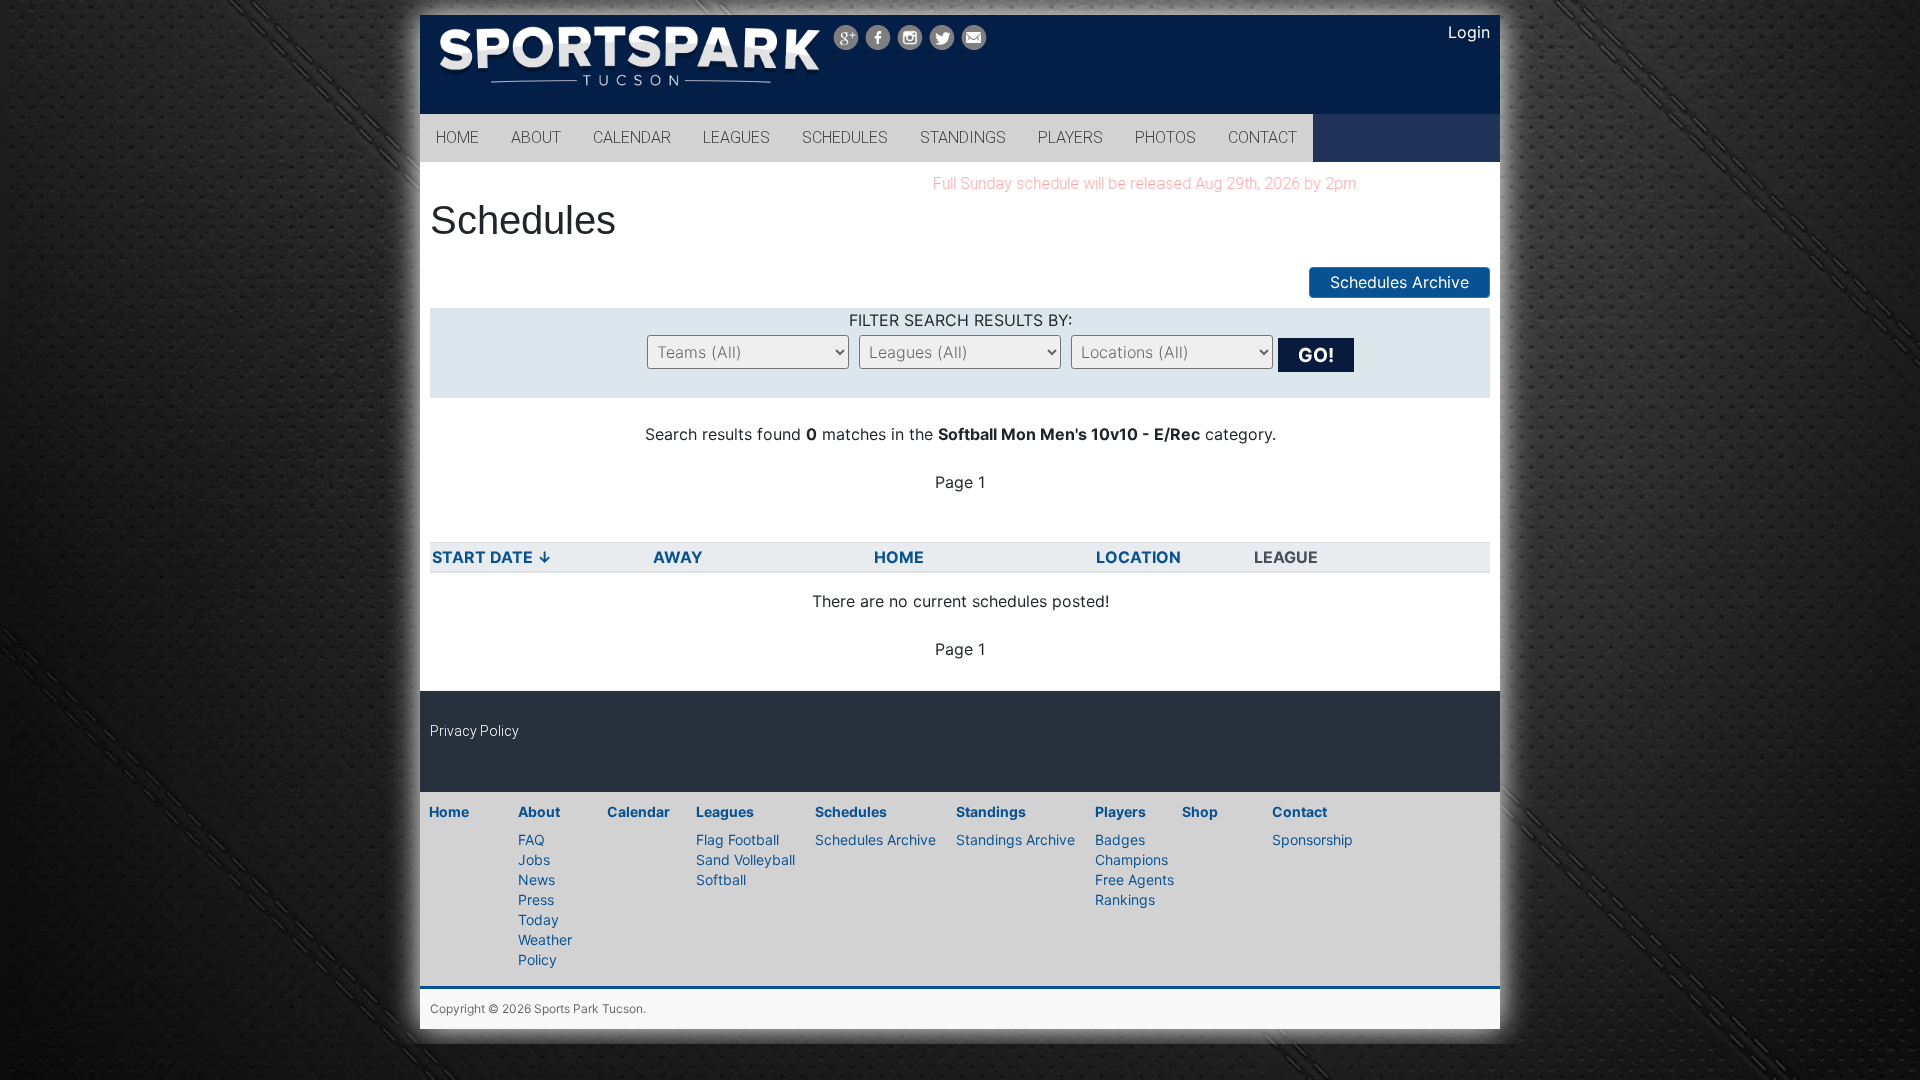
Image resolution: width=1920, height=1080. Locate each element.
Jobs (534, 859)
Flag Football (737, 839)
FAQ (531, 839)
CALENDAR (632, 137)
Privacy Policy (474, 731)
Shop (1200, 811)
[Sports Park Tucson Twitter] (942, 37)
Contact (1299, 811)
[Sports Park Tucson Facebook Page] (878, 37)
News (536, 879)
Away (680, 557)
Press (536, 899)
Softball (721, 879)
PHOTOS (1165, 137)
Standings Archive (1015, 839)
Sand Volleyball (745, 859)
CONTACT (1262, 137)
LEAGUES (736, 137)
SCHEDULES (845, 137)
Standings (991, 811)
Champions (1131, 859)
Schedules (851, 811)
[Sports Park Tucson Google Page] (846, 37)
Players (1120, 811)
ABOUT (536, 137)
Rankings (1125, 899)
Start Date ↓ (492, 557)
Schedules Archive (1399, 282)
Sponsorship (1312, 839)
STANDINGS (963, 137)
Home (901, 557)
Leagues (725, 811)
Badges (1120, 839)
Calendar (638, 811)
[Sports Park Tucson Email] (974, 37)
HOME (457, 137)
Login (1469, 32)
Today (538, 919)
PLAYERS (1070, 137)
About (539, 811)
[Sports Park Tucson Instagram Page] (910, 37)
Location (1140, 557)
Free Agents (1134, 879)
